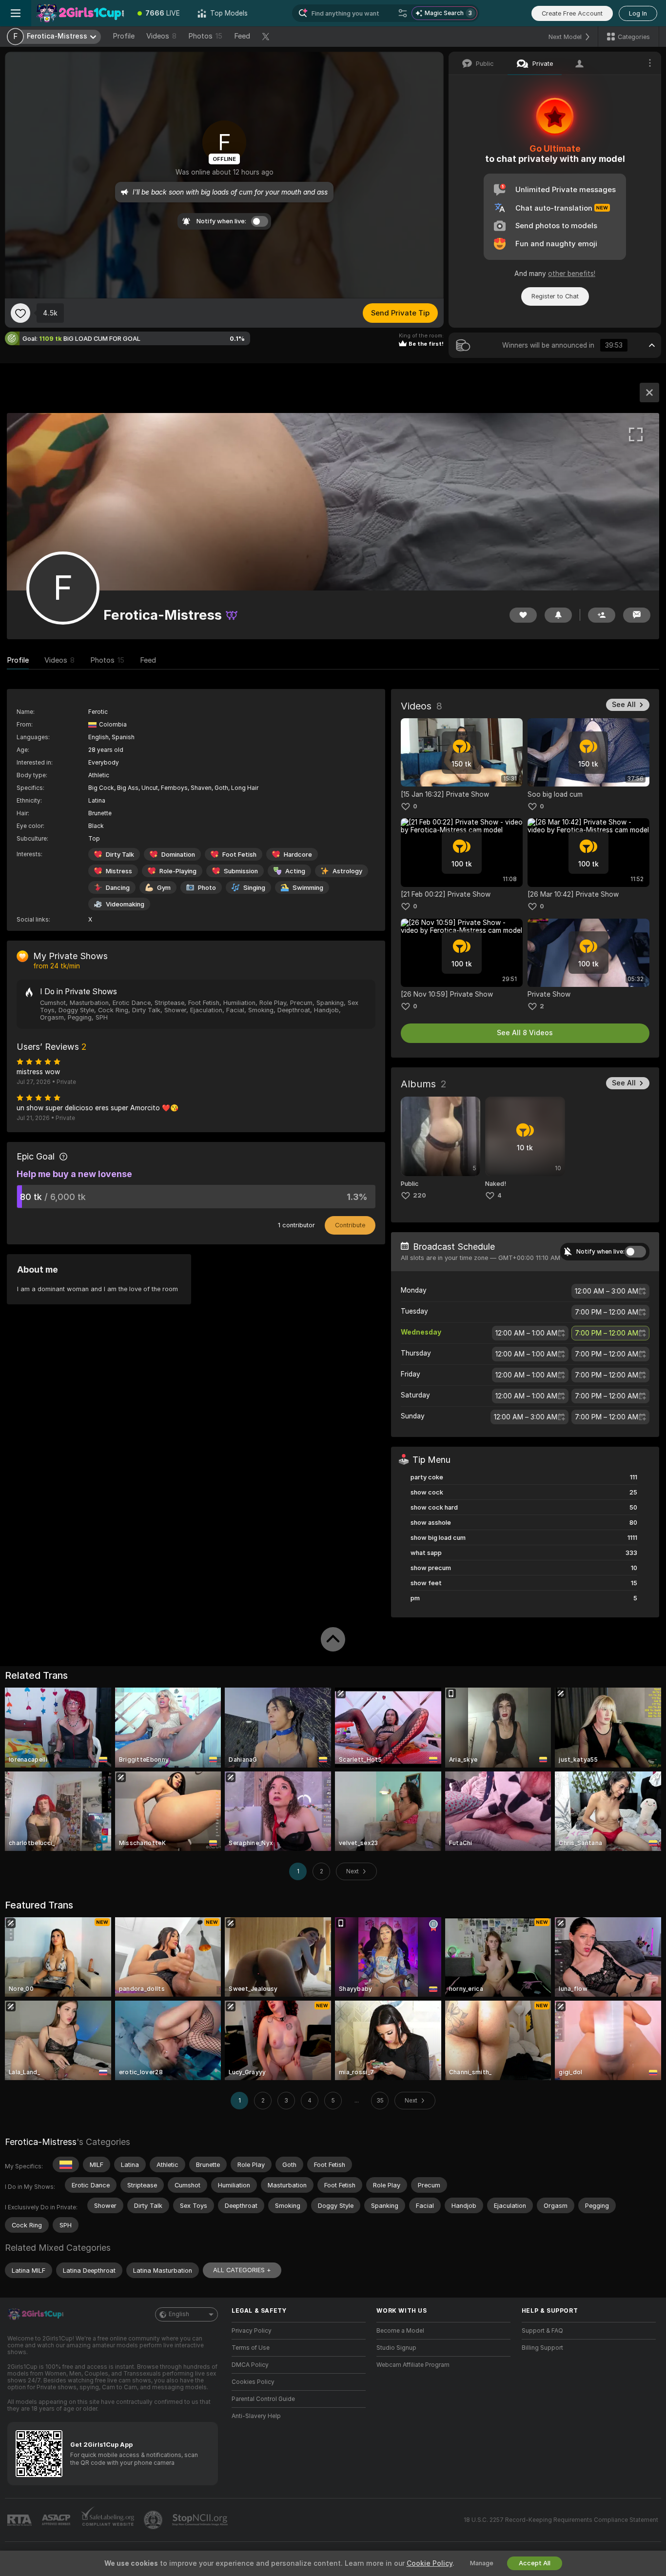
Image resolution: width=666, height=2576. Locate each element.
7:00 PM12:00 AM (607, 1312)
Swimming (308, 888)
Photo (207, 888)
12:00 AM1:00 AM (526, 1333)
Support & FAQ (542, 2331)
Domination (178, 855)
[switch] (635, 1252)
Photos (205, 36)
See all (624, 705)
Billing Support (542, 2348)
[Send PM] (637, 615)
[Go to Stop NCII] (201, 2520)
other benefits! (572, 274)
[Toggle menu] (16, 13)
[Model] (649, 393)
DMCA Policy (250, 2365)
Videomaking (125, 904)
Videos (161, 36)
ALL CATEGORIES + (242, 2270)
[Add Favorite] (20, 313)
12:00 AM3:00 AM (607, 1291)
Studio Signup (396, 2348)
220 (420, 1195)
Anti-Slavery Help (256, 2416)
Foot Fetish (239, 855)
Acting (295, 871)
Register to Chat (555, 296)
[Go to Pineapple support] (154, 2520)
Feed (242, 36)
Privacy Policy (252, 2331)
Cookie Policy (430, 2563)
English (179, 2314)
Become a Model (400, 2331)
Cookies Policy (253, 2382)
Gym (164, 888)
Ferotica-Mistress (41, 2142)
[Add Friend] (602, 615)
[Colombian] (66, 2164)
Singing (254, 888)
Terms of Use (251, 2348)
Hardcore (298, 855)
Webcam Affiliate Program (413, 2365)
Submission (241, 871)
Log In (638, 13)
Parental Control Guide (263, 2399)
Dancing (118, 888)
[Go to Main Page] (80, 13)
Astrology (347, 871)
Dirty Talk (120, 855)
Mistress (119, 871)
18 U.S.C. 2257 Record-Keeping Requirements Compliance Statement (561, 2520)
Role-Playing (178, 871)
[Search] (403, 13)
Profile (124, 36)
